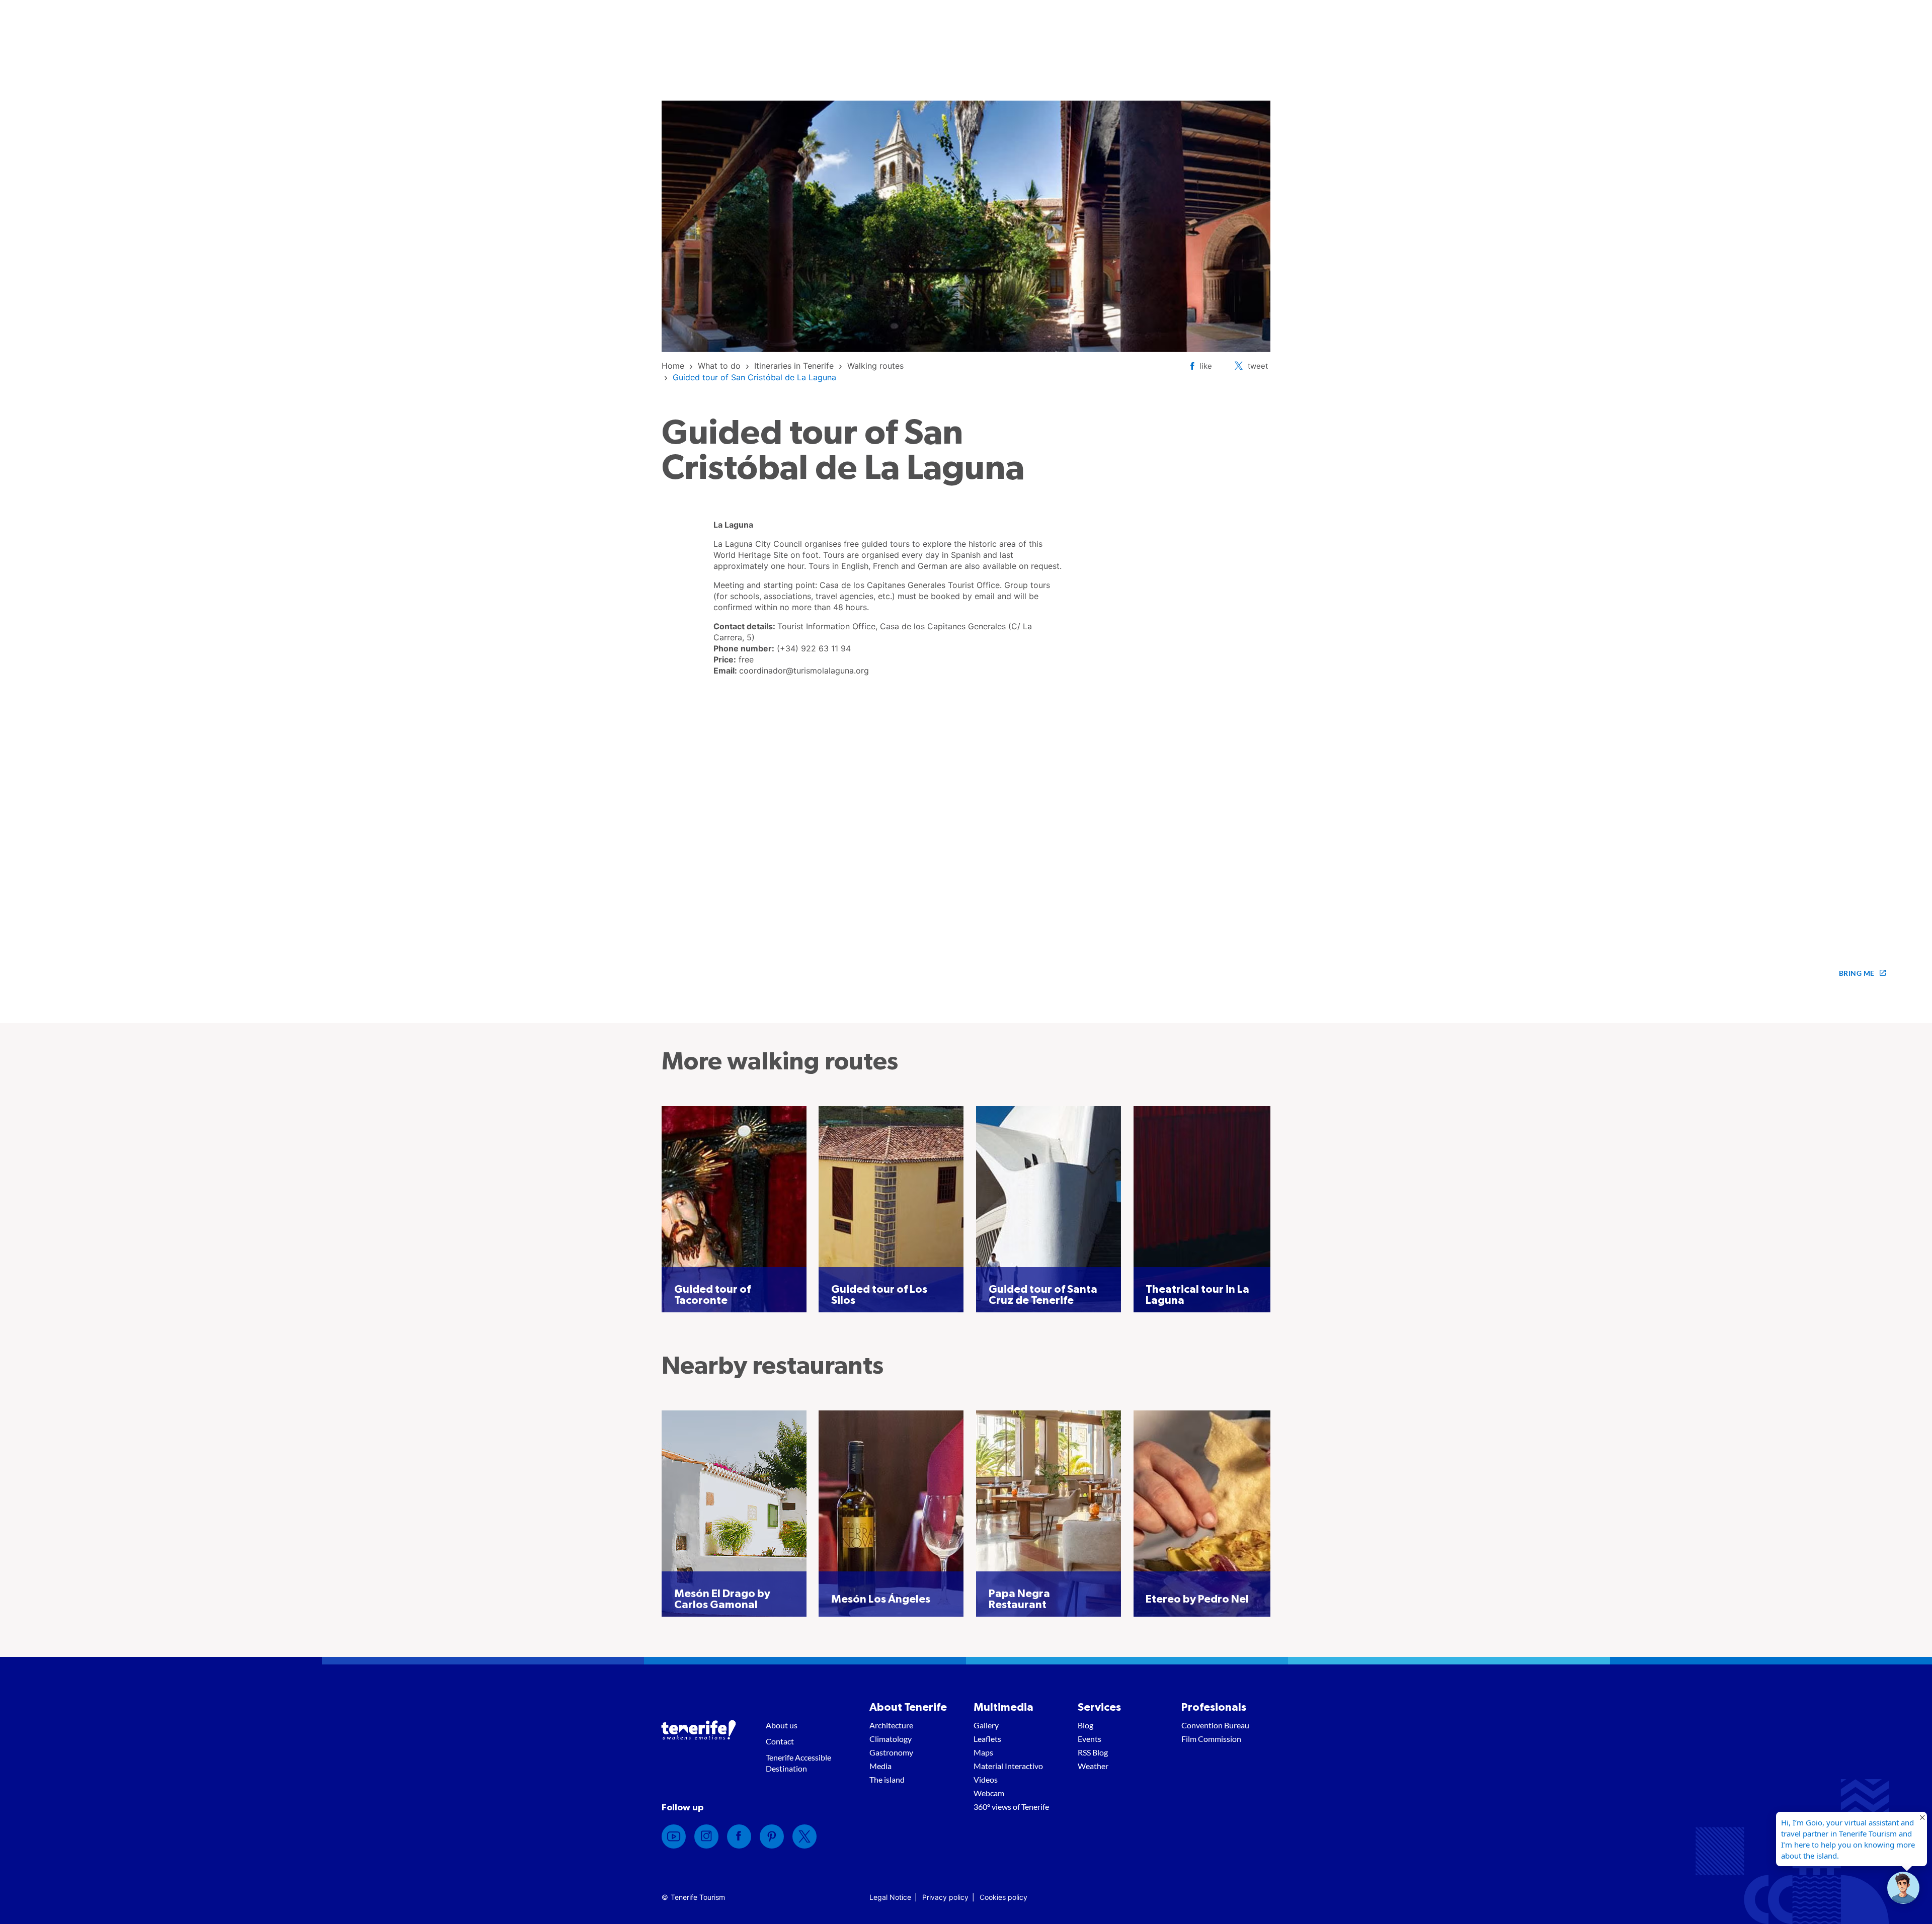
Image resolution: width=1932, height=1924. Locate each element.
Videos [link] (986, 1779)
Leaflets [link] (987, 1739)
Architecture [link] (891, 1725)
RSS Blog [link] (1093, 1752)
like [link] (1206, 366)
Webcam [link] (989, 1793)
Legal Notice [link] (890, 1897)
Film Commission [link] (1211, 1739)
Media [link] (880, 1766)
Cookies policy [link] (1003, 1897)
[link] (673, 366)
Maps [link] (983, 1752)
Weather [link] (1093, 1766)
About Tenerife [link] (908, 1707)
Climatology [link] (891, 1739)
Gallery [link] (986, 1725)
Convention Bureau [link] (1215, 1725)
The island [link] (887, 1779)
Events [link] (1090, 1739)
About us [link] (782, 1725)
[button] (1903, 1888)
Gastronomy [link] (891, 1752)
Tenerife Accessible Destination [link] (798, 1763)
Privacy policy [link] (945, 1897)
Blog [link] (1085, 1725)
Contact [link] (780, 1741)
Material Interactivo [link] (1008, 1766)
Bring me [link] (1857, 973)
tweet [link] (1258, 366)
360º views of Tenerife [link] (1011, 1807)
